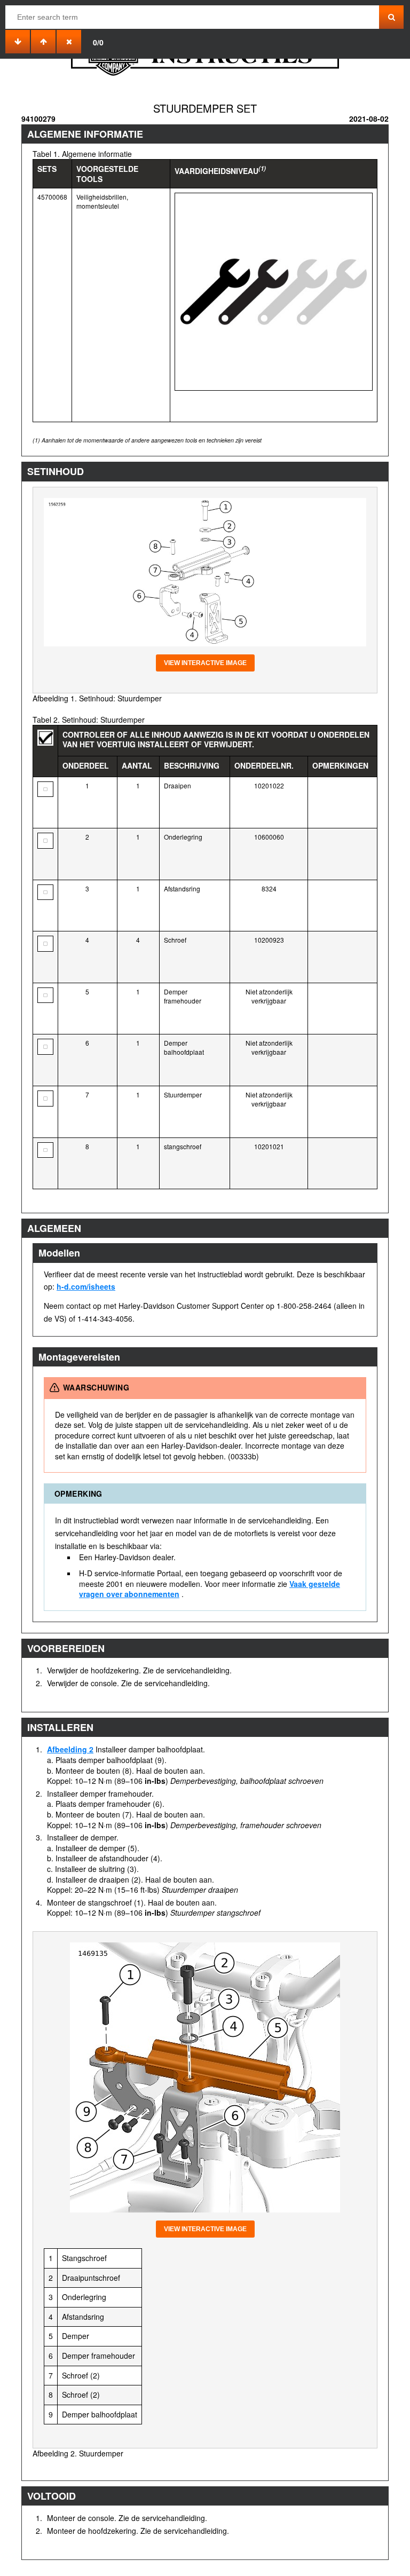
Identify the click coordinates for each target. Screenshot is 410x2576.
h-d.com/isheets (86, 1286)
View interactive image (205, 663)
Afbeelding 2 (70, 1749)
